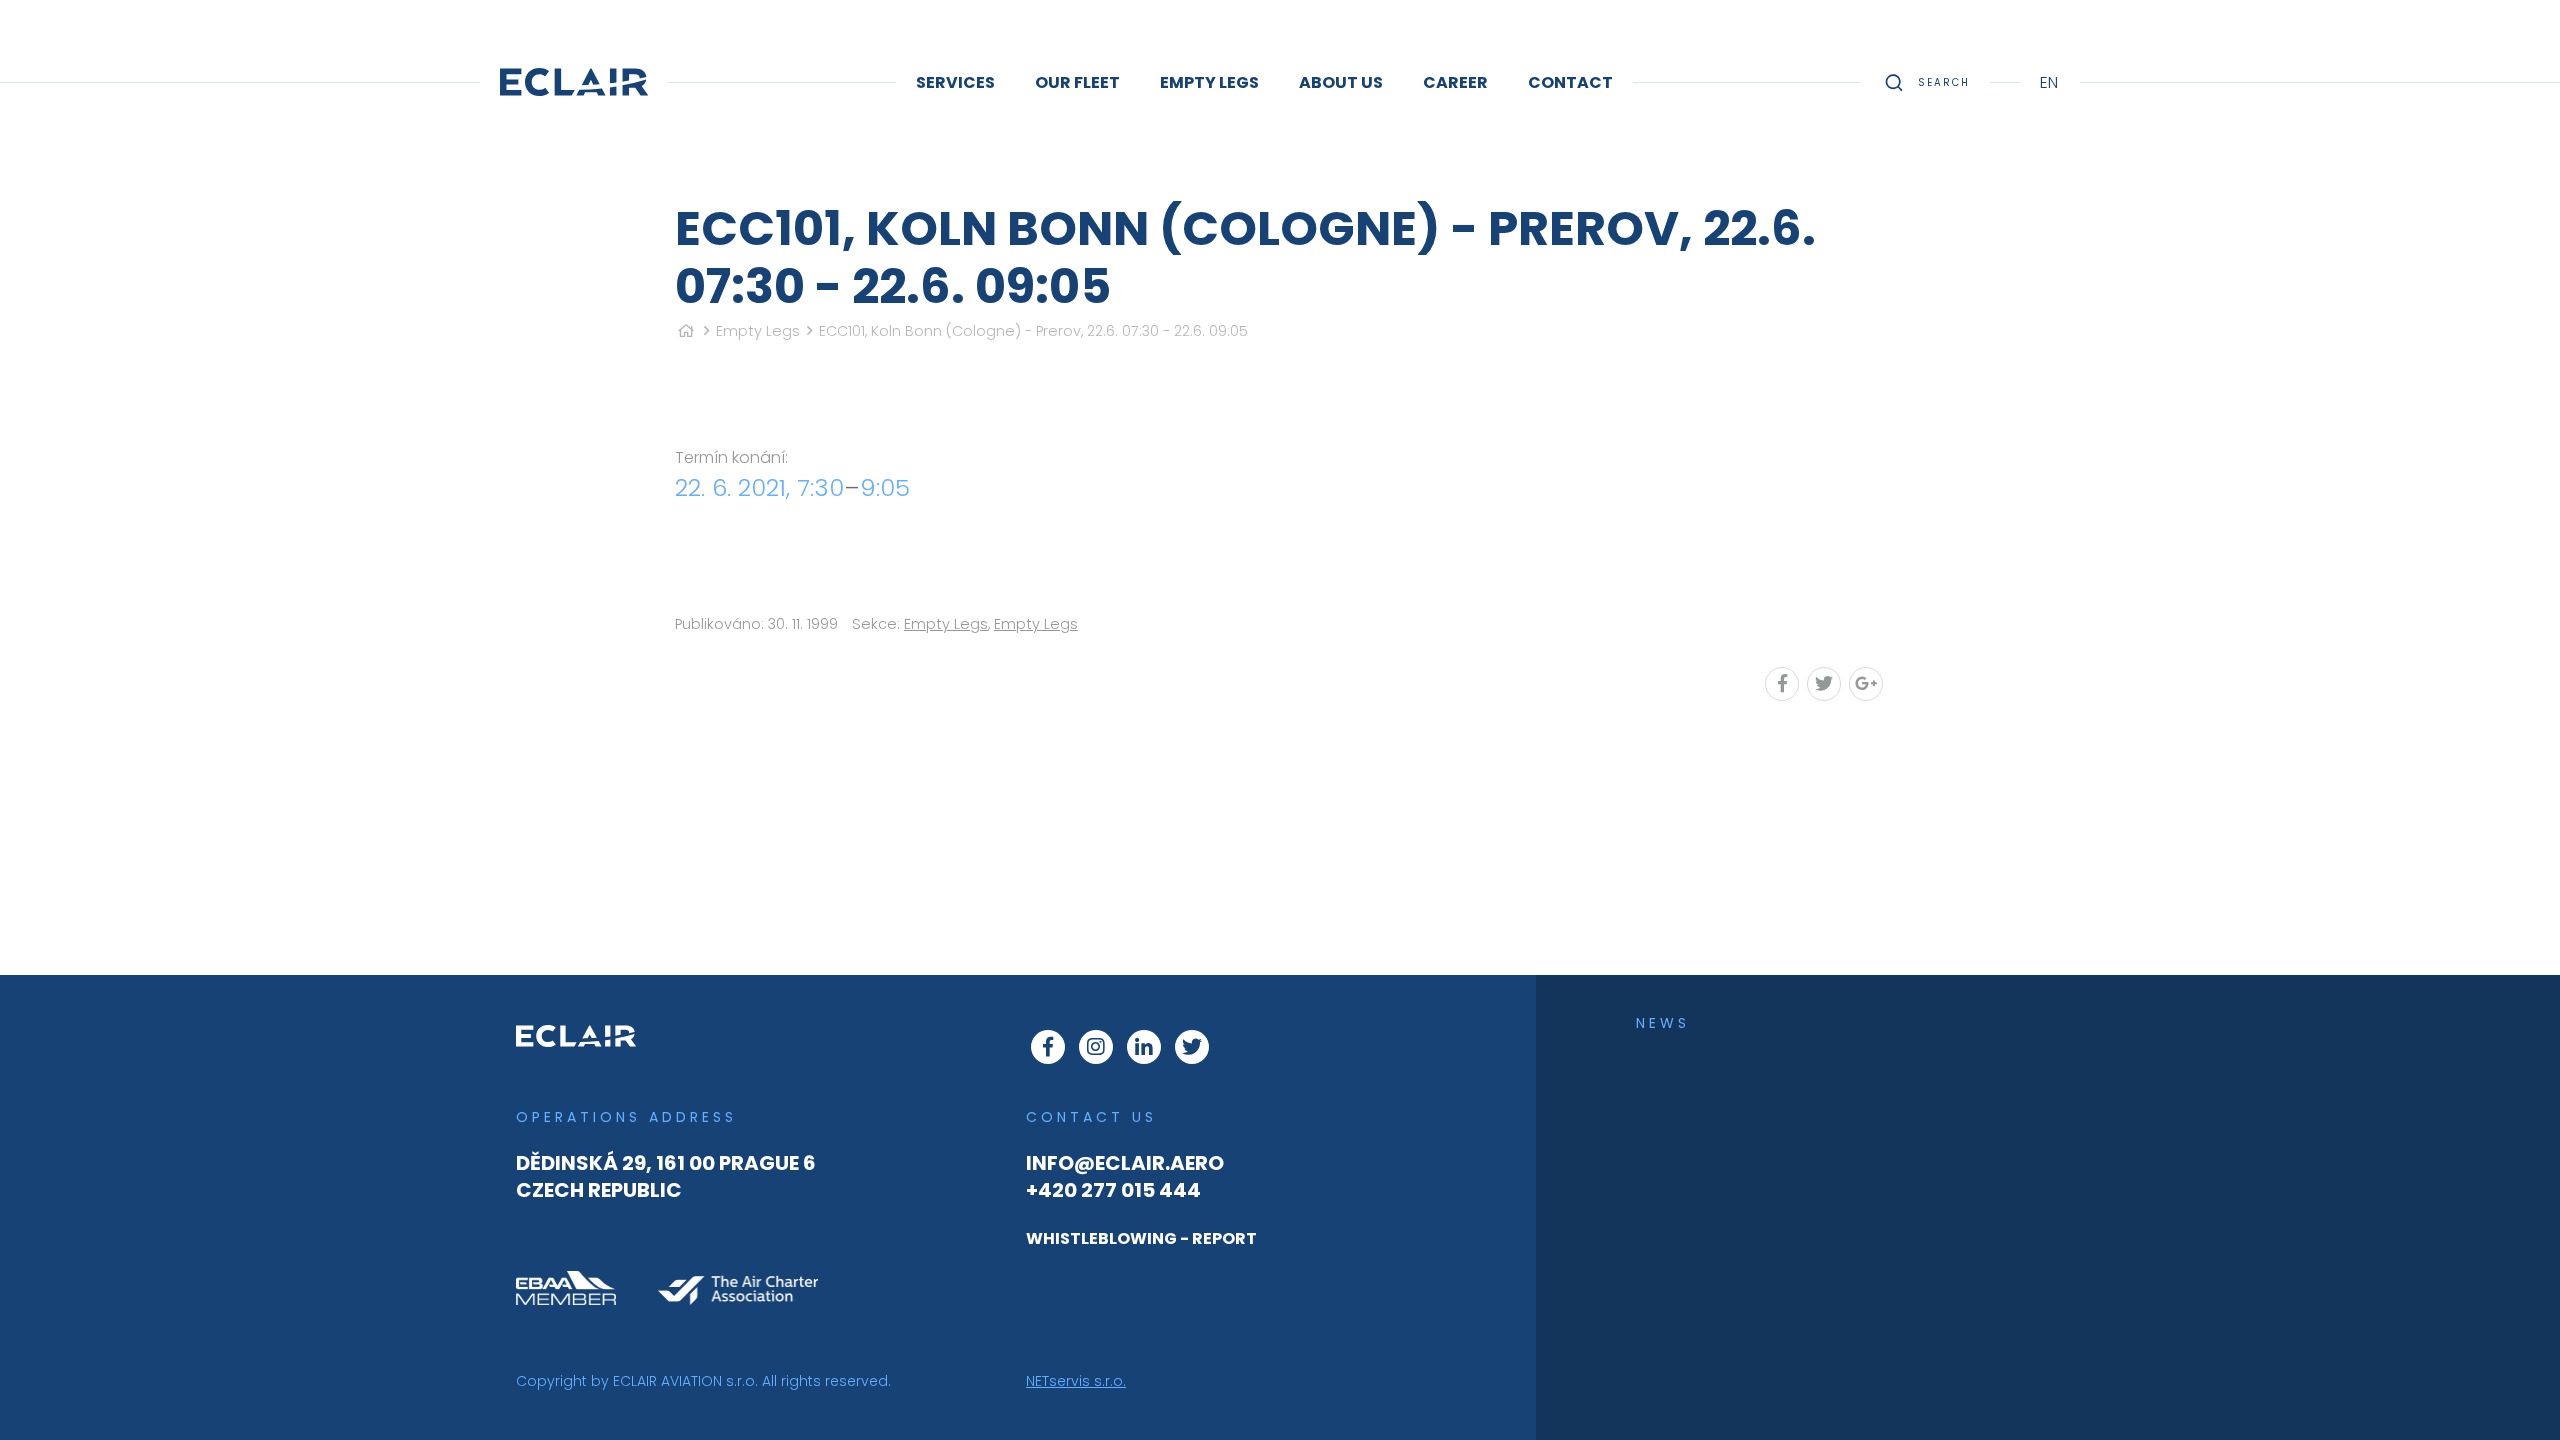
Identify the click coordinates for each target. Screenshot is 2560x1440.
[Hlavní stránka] (686, 331)
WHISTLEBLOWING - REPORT (1141, 1238)
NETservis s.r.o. (1076, 1381)
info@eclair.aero (1125, 1163)
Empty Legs (758, 331)
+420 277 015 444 (1113, 1190)
